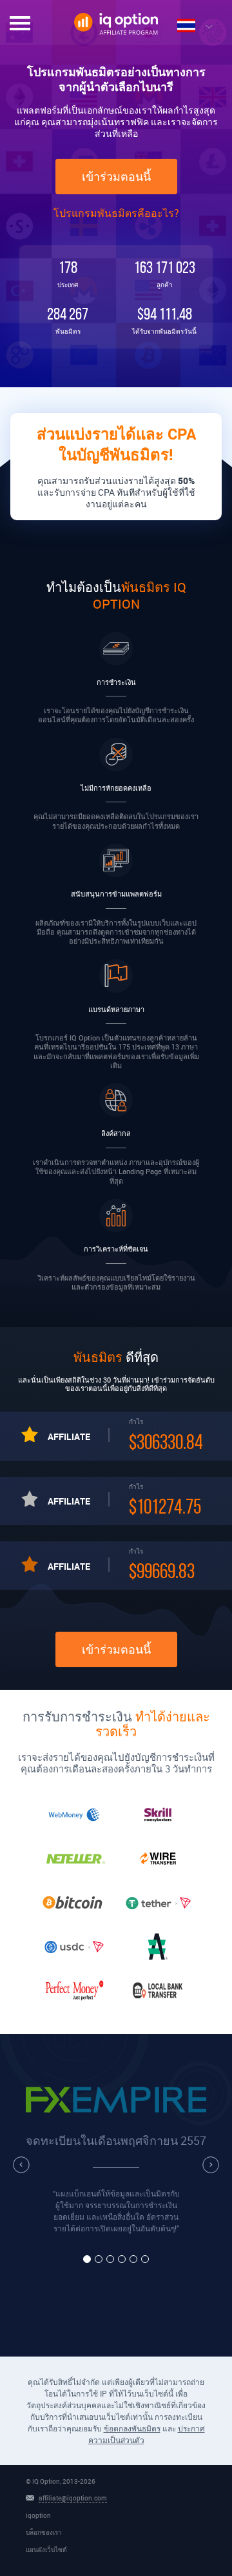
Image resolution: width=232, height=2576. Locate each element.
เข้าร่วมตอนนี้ (116, 177)
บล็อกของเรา (44, 2532)
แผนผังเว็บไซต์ (46, 2550)
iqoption (38, 2515)
